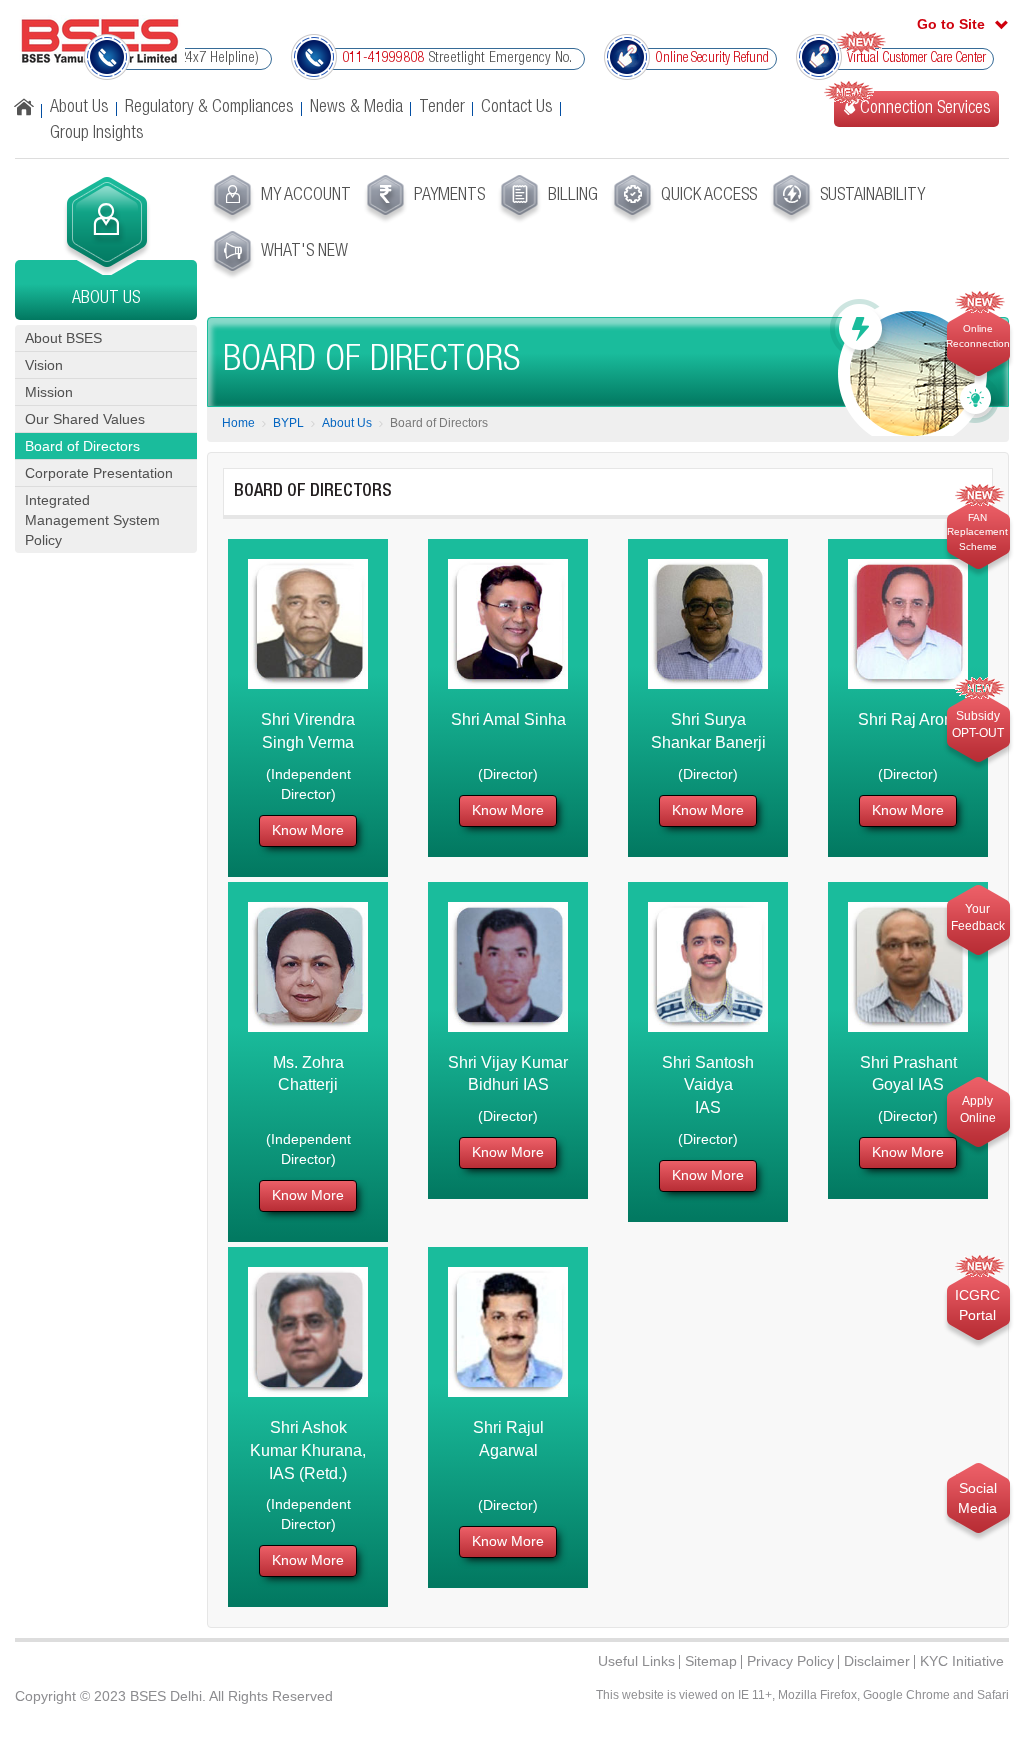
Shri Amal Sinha (508, 719)
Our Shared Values (85, 419)
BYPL (288, 423)
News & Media (356, 108)
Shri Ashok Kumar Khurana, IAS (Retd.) (308, 1450)
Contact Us (517, 108)
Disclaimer (877, 1661)
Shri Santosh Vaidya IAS (708, 1085)
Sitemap (711, 1661)
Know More (308, 830)
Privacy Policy (790, 1661)
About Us (79, 108)
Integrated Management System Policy (92, 520)
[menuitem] (279, 199)
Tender (442, 108)
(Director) (508, 774)
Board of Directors (82, 446)
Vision (44, 365)
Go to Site (951, 24)
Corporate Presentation (99, 473)
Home (238, 423)
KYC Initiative (962, 1661)
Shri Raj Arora (908, 719)
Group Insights (97, 134)
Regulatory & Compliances (209, 108)
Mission (49, 392)
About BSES (63, 338)
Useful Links (636, 1661)
